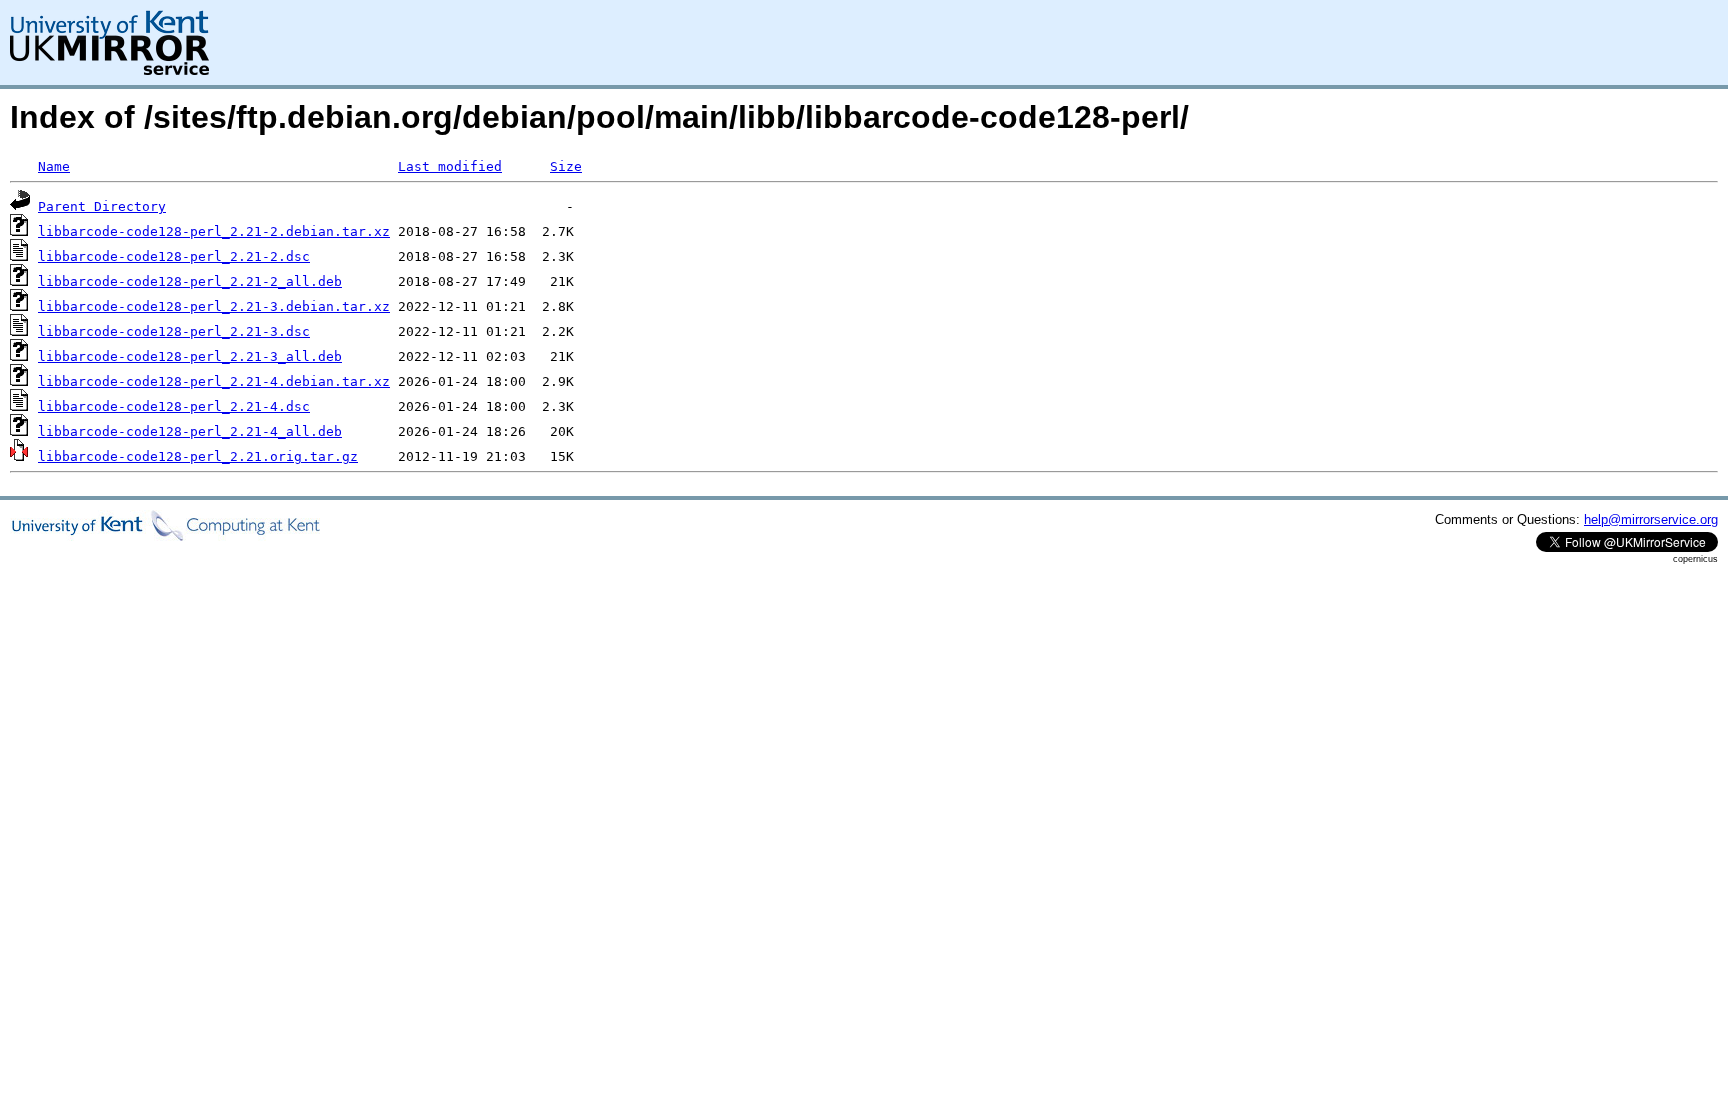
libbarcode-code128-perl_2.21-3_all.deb (190, 356)
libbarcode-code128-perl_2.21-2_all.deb (190, 281)
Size (566, 166)
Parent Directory (102, 206)
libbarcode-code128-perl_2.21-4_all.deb (190, 431)
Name (54, 166)
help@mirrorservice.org (1651, 519)
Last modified (450, 166)
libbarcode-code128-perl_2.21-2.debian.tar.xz (214, 231)
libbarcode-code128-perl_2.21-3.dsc (174, 331)
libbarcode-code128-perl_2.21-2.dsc (174, 256)
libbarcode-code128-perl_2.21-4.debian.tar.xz (214, 381)
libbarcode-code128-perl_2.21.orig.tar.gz (198, 456)
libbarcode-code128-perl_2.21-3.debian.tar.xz (214, 306)
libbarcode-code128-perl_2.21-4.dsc (174, 406)
